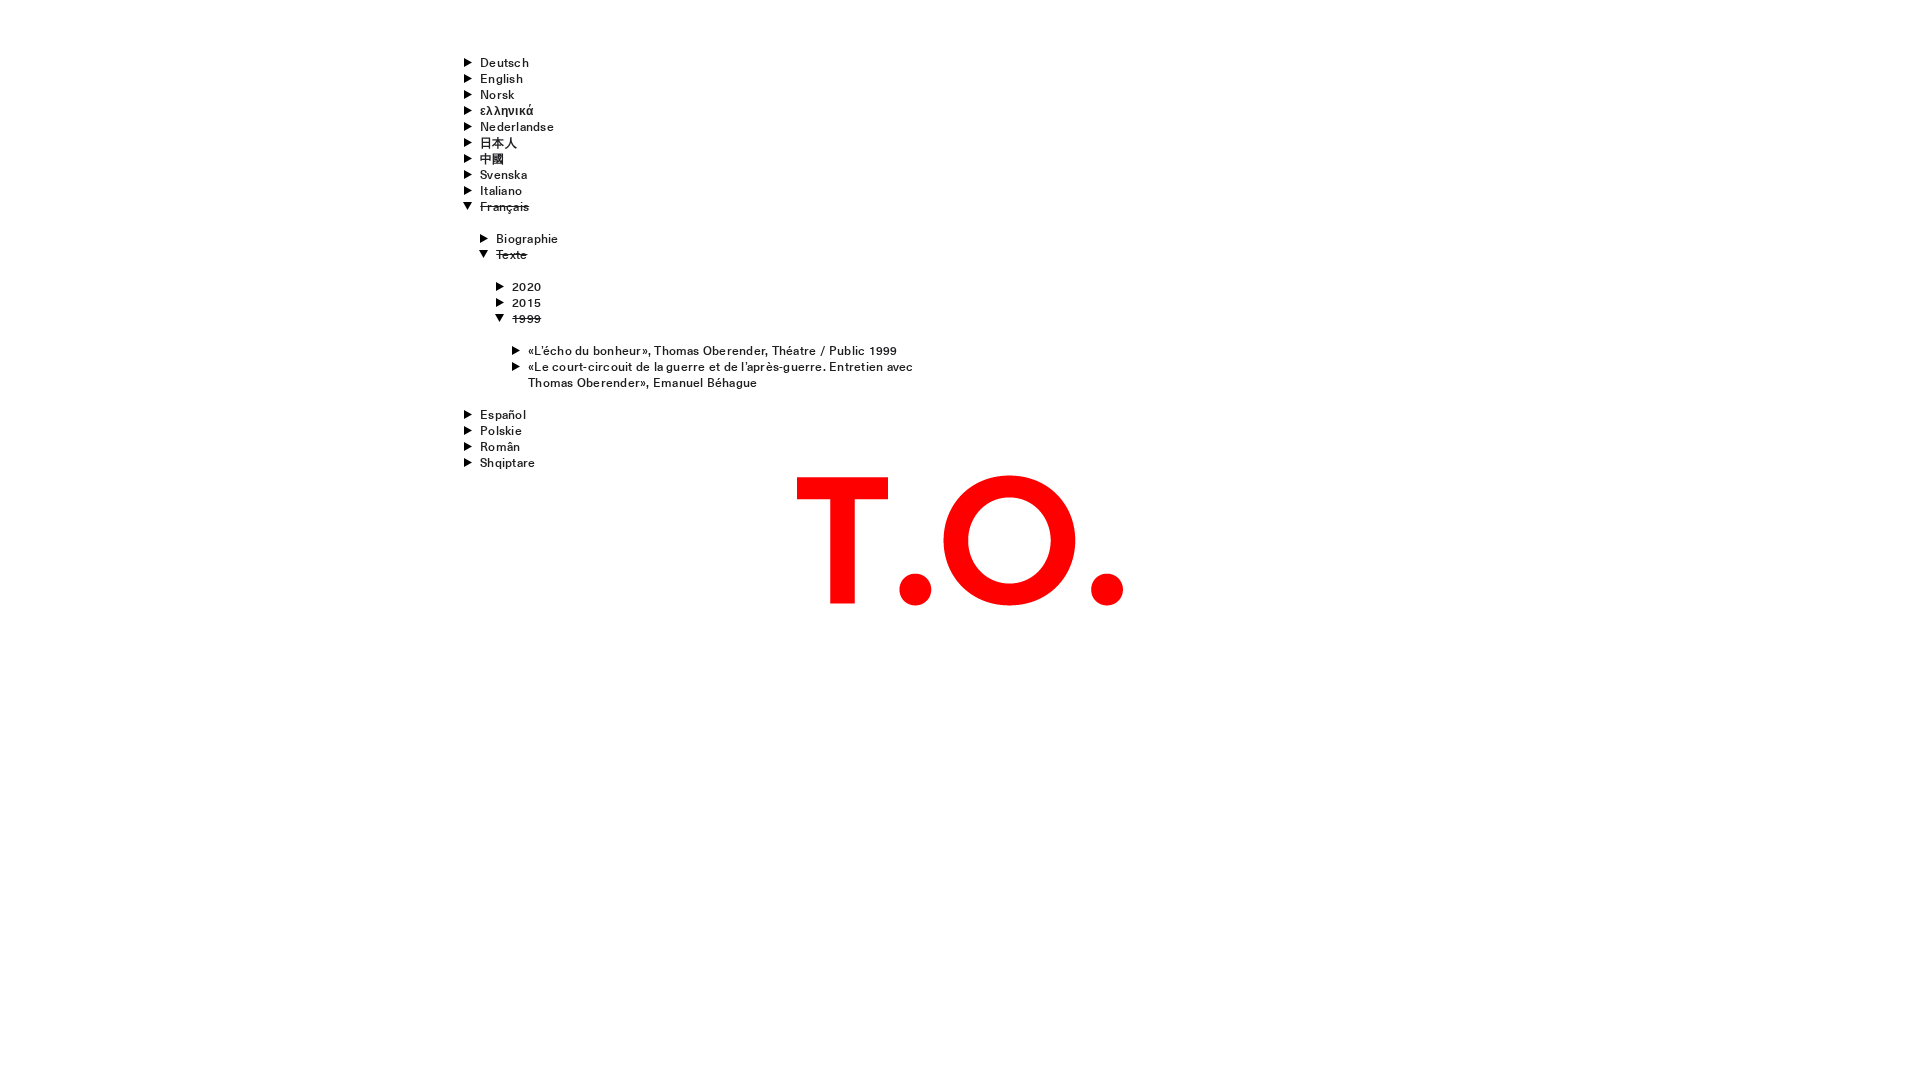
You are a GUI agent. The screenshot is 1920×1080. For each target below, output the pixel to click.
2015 (526, 302)
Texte (511, 254)
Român (500, 446)
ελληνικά (506, 110)
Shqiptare (507, 462)
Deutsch (504, 62)
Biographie (527, 238)
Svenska (503, 174)
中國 (492, 158)
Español (503, 414)
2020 (526, 286)
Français (504, 206)
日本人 (498, 142)
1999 (526, 318)
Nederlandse (517, 126)
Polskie (501, 430)
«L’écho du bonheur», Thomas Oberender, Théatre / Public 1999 (712, 350)
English (501, 78)
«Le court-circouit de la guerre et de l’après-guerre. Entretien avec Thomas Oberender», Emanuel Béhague (720, 374)
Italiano (501, 190)
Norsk (497, 94)
